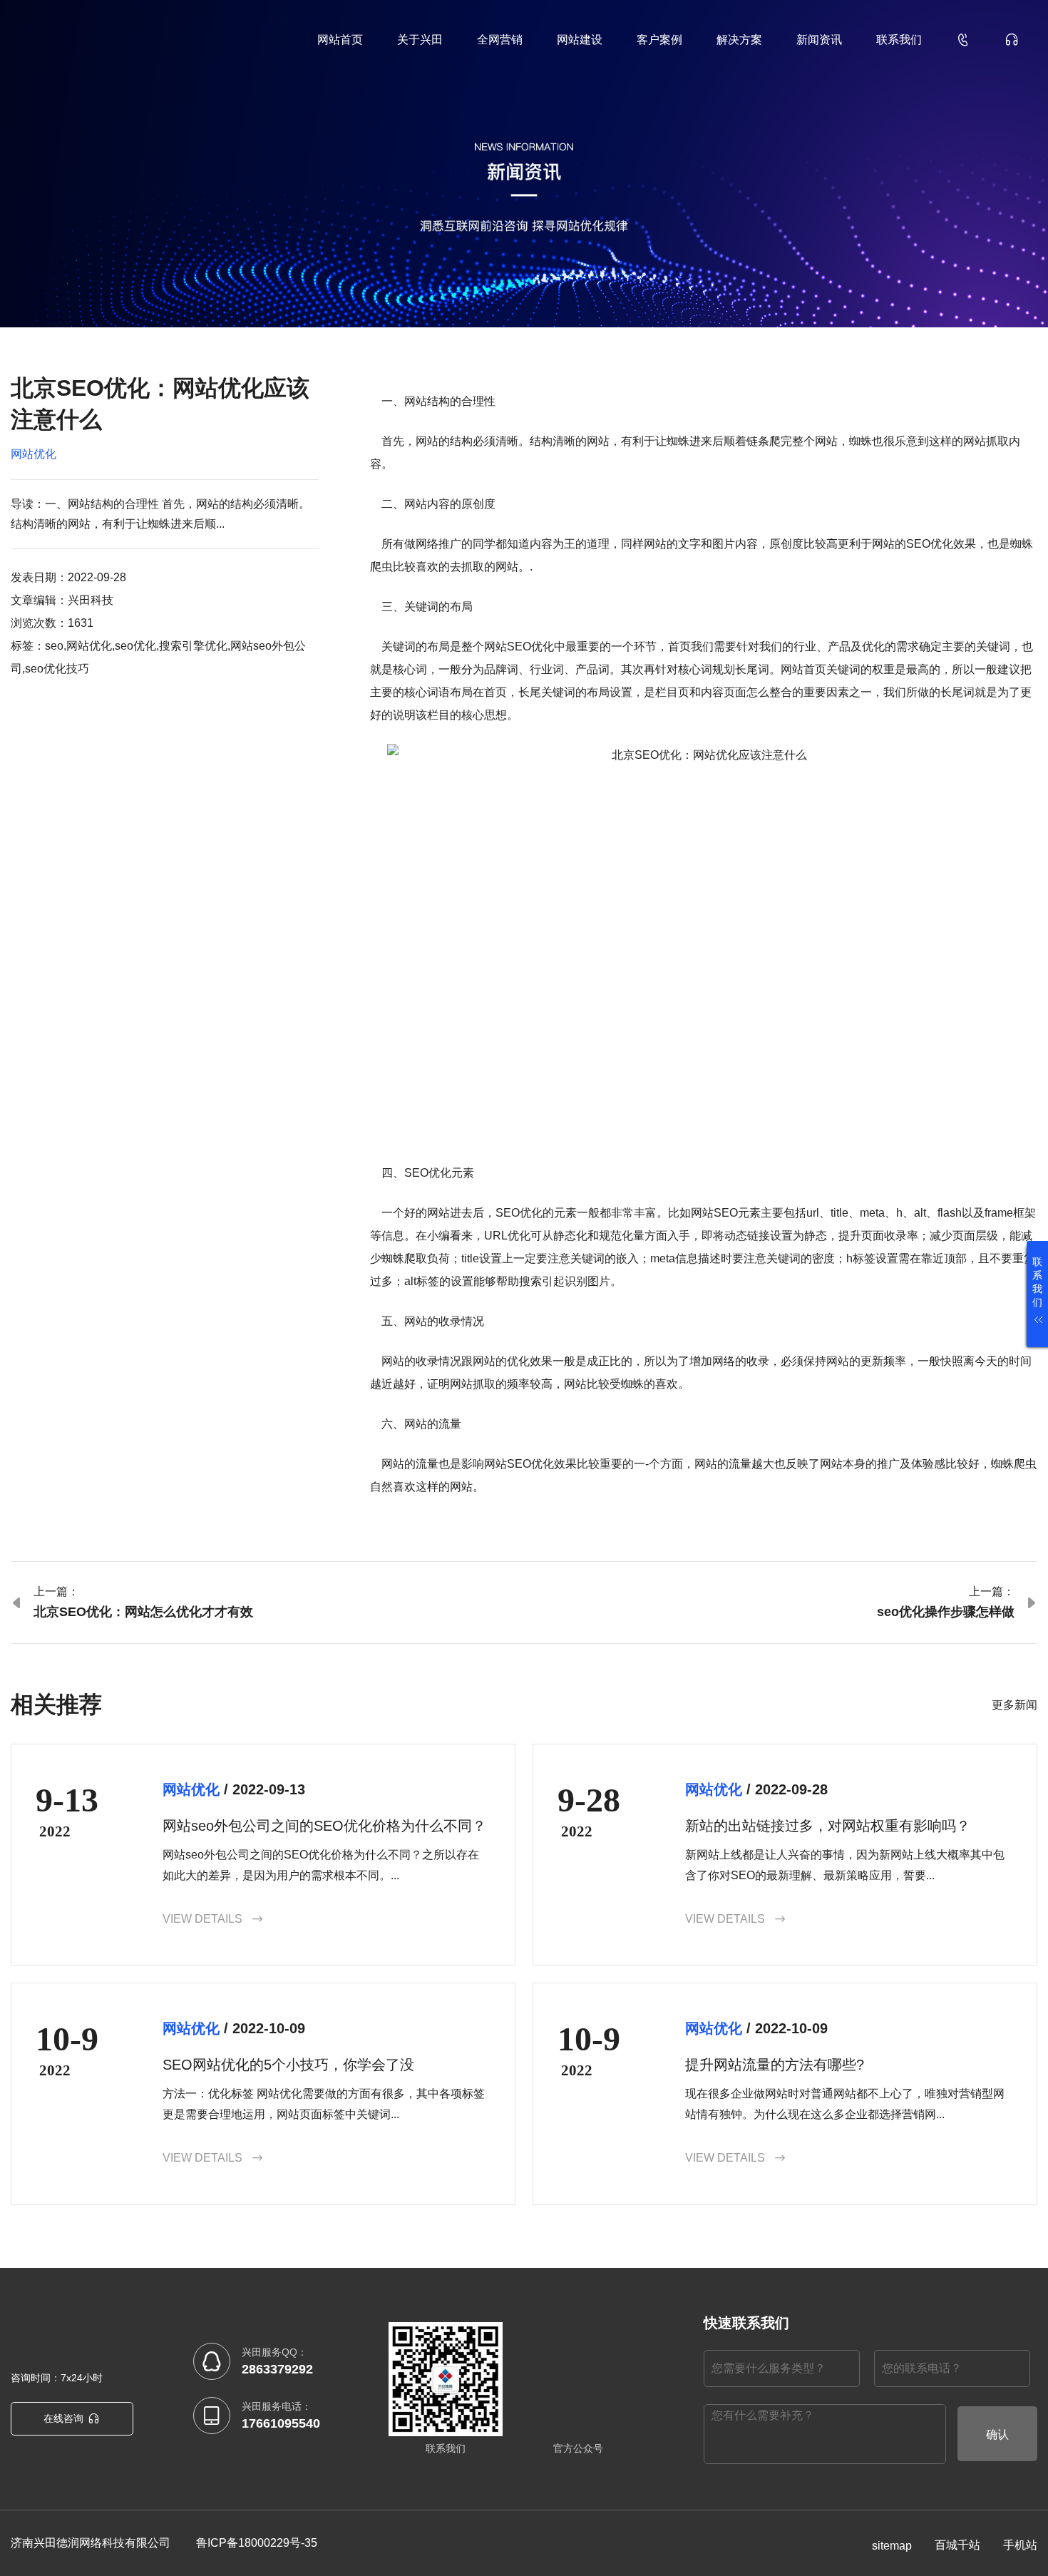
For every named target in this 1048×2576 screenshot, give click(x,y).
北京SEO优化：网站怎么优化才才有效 (143, 1612)
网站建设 (580, 40)
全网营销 (500, 40)
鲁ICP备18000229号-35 (257, 2543)
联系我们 (899, 40)
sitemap (892, 2546)
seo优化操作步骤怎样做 (946, 1612)
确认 (997, 2434)
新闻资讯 (819, 40)
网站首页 (340, 40)
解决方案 (739, 40)
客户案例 (659, 40)
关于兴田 (420, 40)
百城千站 (957, 2545)
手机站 (1020, 2545)
